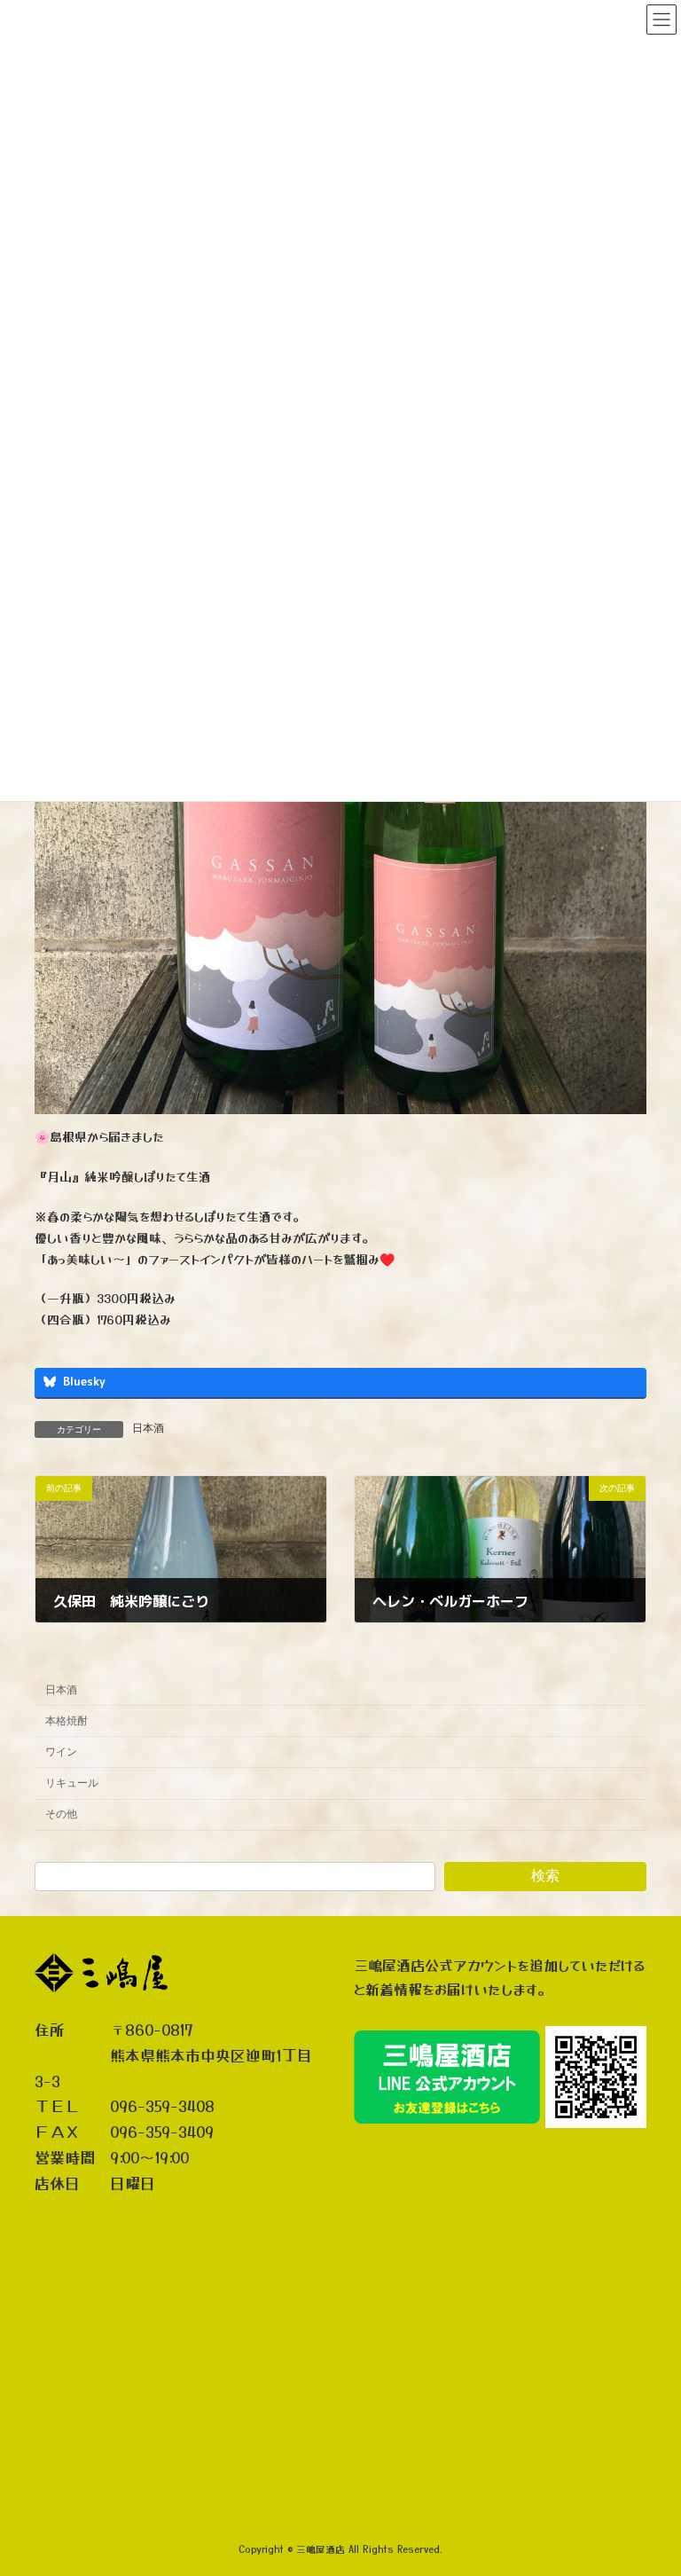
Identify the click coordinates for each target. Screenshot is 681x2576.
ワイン (61, 1752)
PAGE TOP (649, 2479)
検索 (545, 1876)
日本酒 (148, 1428)
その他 (61, 1814)
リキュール (72, 1783)
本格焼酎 (67, 1721)
